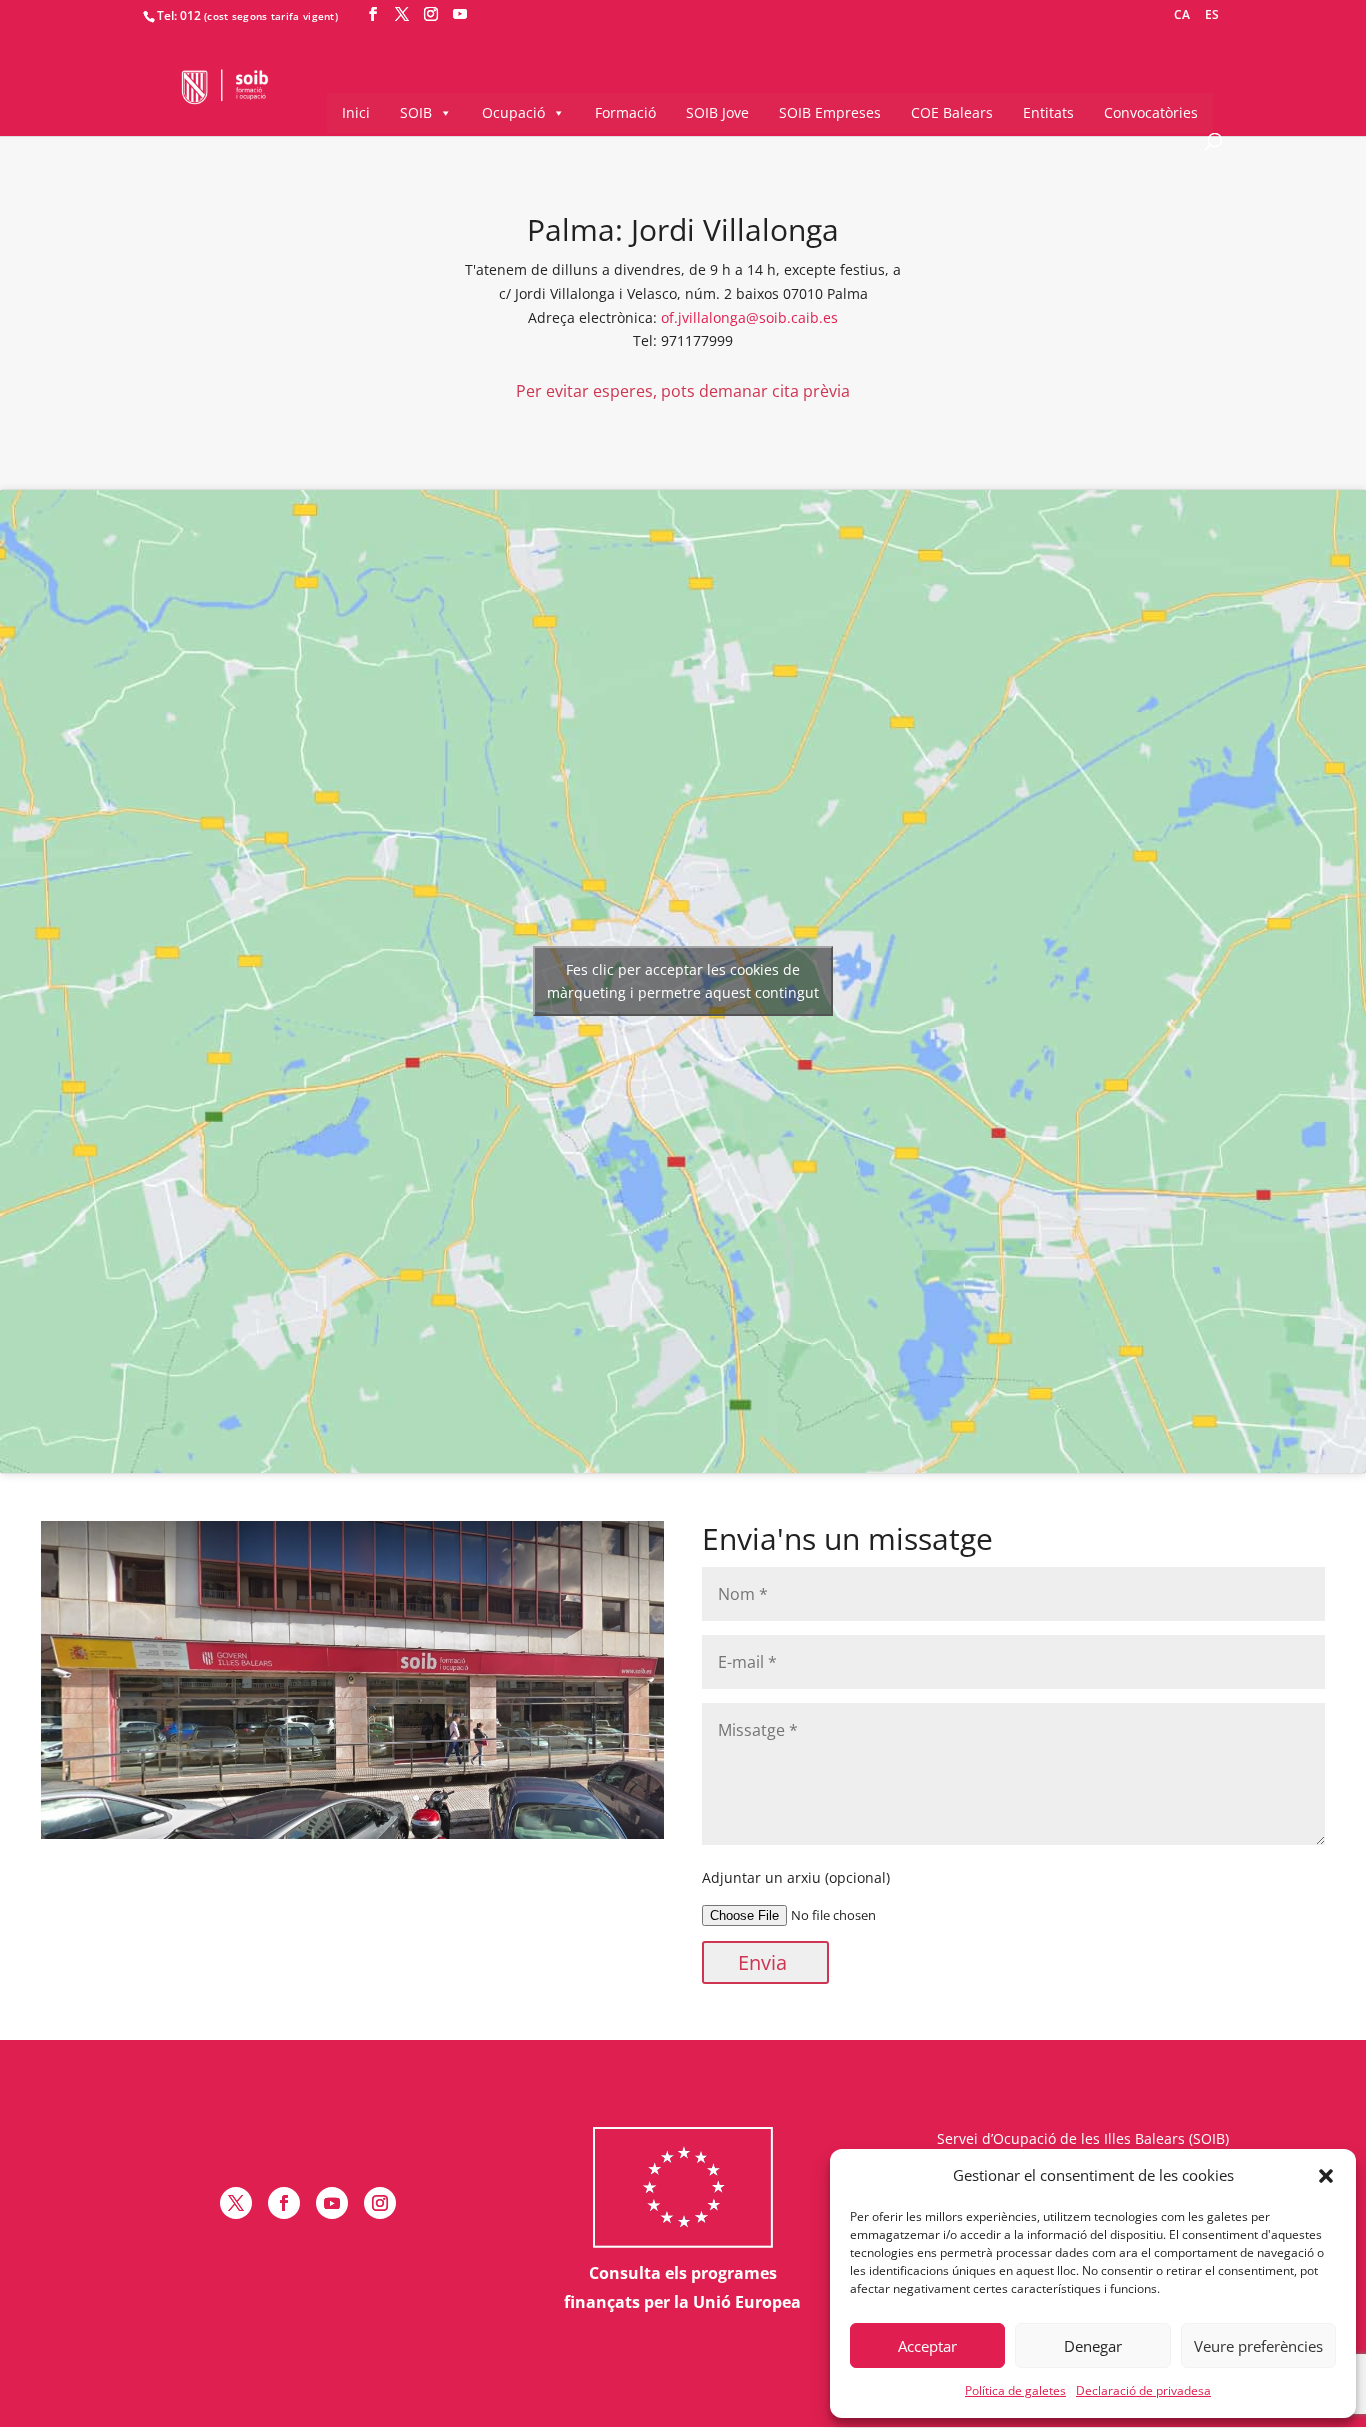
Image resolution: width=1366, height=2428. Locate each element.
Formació (625, 112)
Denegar (1093, 2346)
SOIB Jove (717, 112)
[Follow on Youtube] (332, 2203)
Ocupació (513, 112)
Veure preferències (1258, 2346)
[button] (1326, 2176)
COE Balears (952, 112)
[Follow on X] (236, 2203)
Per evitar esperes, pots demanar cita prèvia (683, 391)
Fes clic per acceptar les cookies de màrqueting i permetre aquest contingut (683, 981)
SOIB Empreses (830, 112)
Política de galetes (1015, 2390)
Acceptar (927, 2346)
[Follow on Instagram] (380, 2203)
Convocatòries (1151, 112)
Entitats (1048, 112)
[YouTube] (460, 14)
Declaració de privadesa (1143, 2390)
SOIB (416, 112)
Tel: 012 (179, 15)
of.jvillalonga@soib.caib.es (749, 317)
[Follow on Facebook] (284, 2203)
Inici (356, 112)
